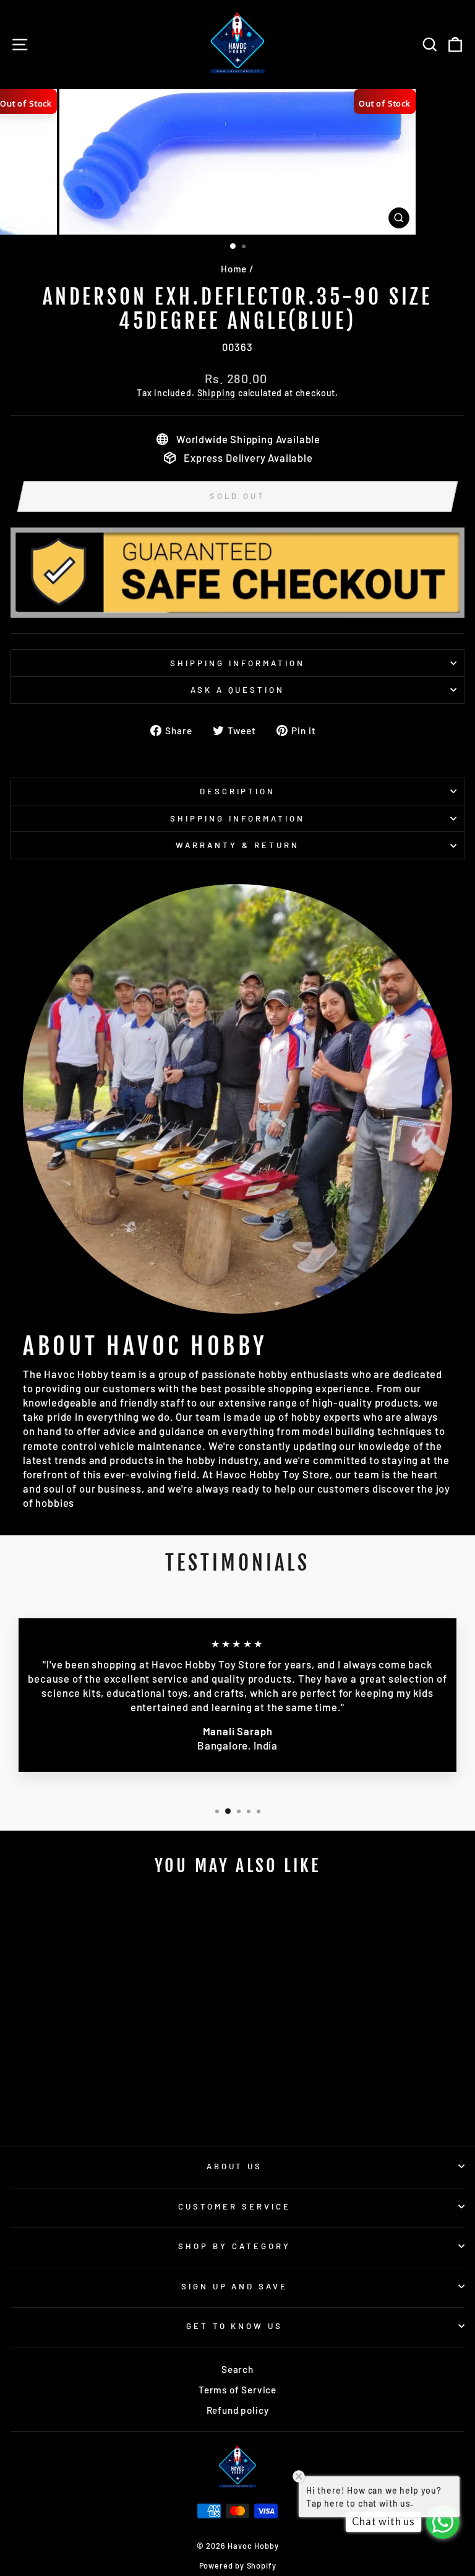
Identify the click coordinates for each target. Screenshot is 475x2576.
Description (238, 791)
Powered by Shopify (238, 2565)
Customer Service (234, 2206)
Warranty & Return (237, 845)
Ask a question (238, 690)
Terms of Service (237, 2390)
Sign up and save (235, 2286)
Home (234, 269)
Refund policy (238, 2410)
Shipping (217, 393)
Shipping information (237, 663)
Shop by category (234, 2246)
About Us (235, 2166)
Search (237, 2369)
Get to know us (235, 2326)
